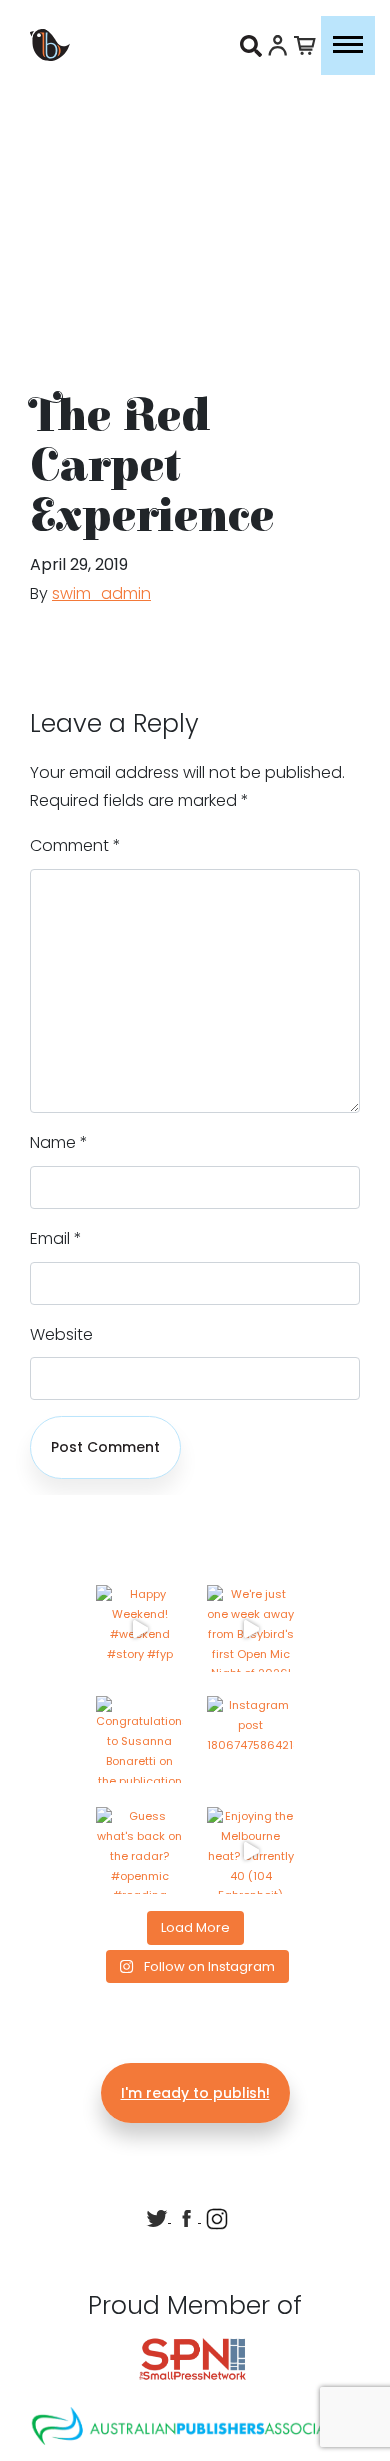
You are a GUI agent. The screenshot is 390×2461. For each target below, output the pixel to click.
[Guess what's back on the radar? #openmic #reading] (139, 1850)
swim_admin (101, 593)
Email (56, 1238)
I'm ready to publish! (195, 2093)
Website (61, 1334)
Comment (75, 845)
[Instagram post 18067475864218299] (250, 1739)
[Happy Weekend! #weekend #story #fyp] (139, 1628)
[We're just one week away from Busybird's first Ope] (250, 1628)
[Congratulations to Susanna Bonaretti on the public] (139, 1739)
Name (59, 1142)
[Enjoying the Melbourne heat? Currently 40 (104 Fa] (250, 1850)
